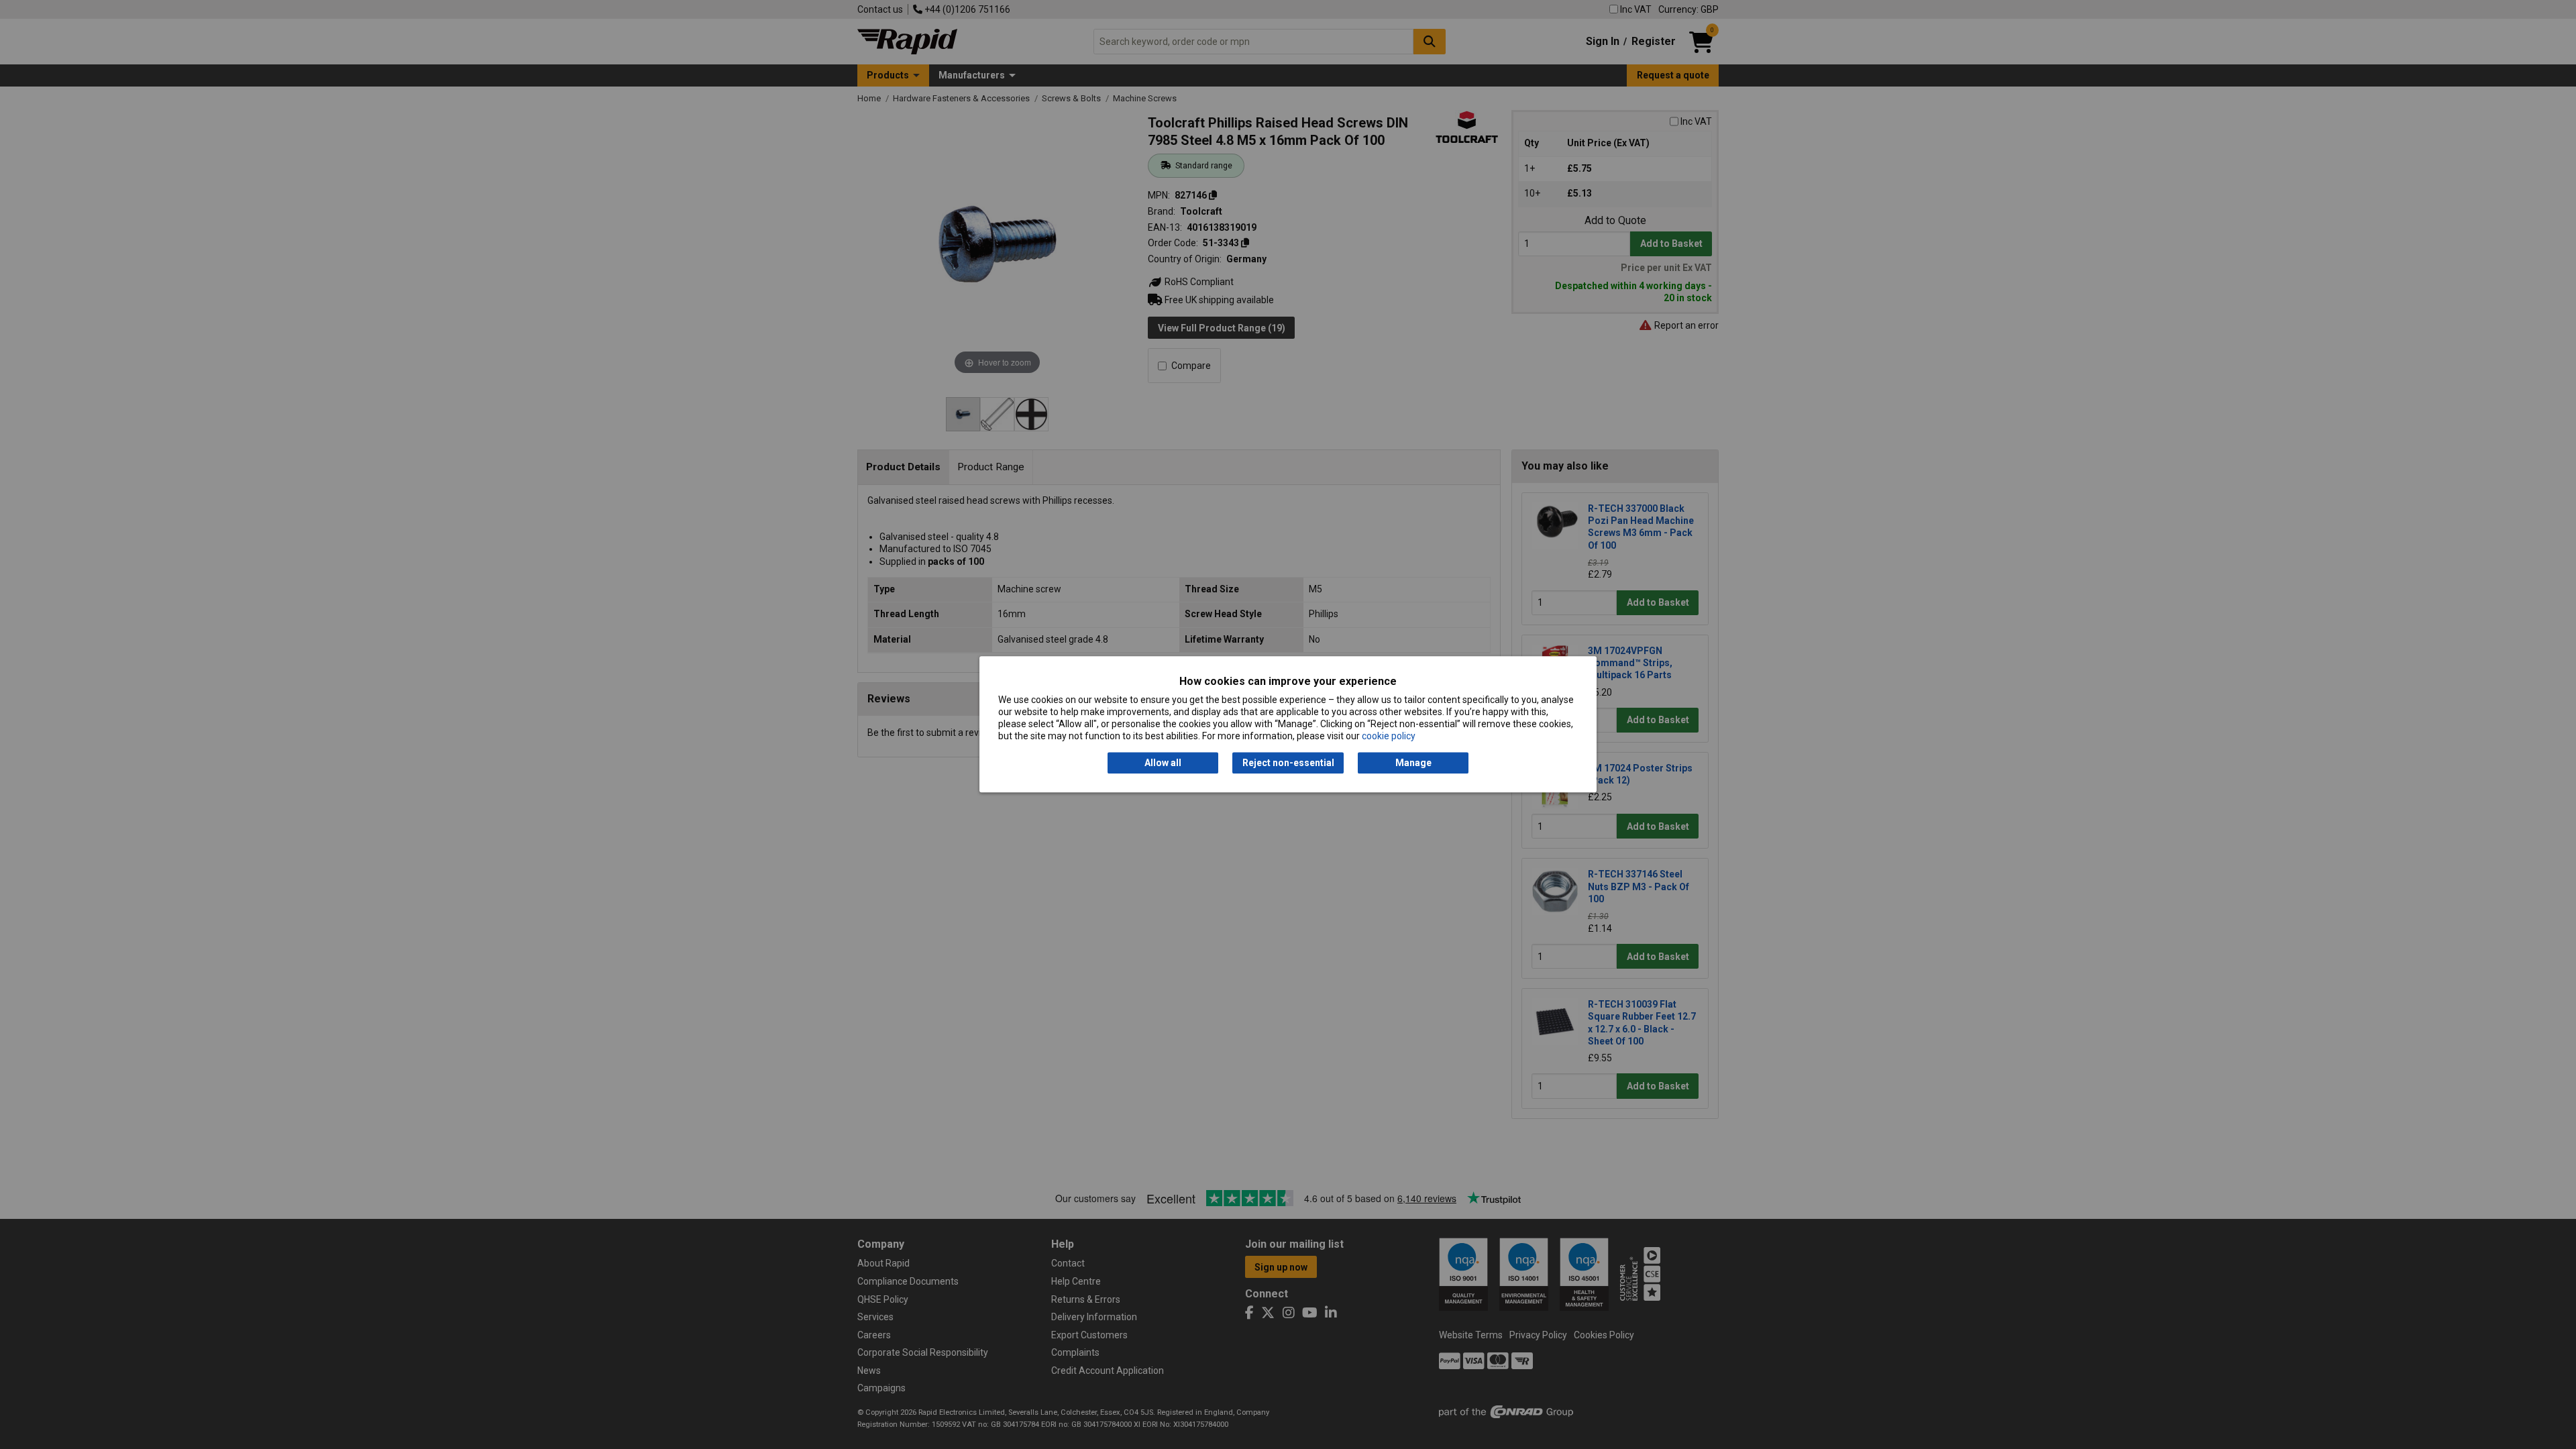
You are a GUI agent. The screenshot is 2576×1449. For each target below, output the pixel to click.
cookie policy (1389, 737)
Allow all (1163, 763)
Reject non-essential (1288, 763)
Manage (1413, 763)
